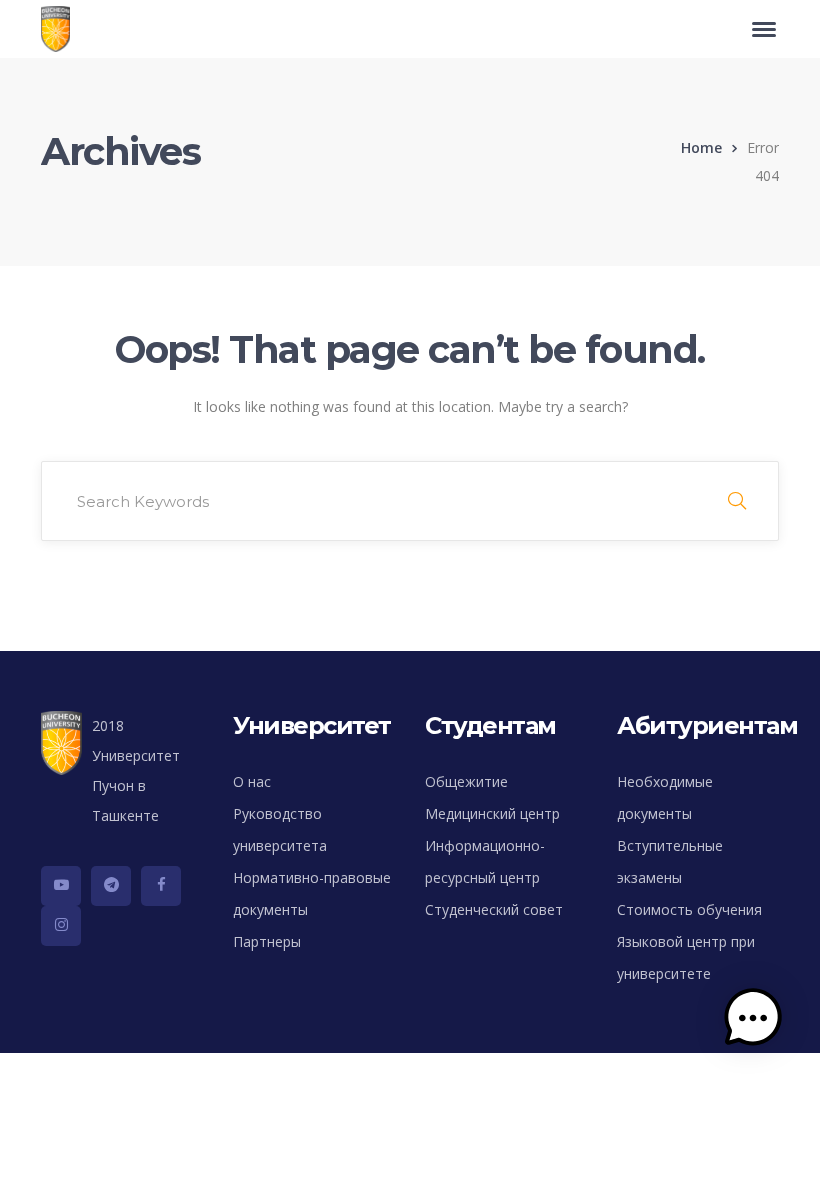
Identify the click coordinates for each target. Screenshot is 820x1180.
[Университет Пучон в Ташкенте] (60, 29)
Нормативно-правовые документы (312, 893)
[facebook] (161, 886)
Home (701, 147)
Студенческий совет (494, 909)
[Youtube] (61, 886)
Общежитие (466, 781)
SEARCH (737, 501)
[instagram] (61, 926)
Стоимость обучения (689, 909)
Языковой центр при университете (686, 957)
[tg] (111, 886)
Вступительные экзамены (670, 861)
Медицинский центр (492, 813)
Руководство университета (280, 829)
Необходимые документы (665, 797)
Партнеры (267, 941)
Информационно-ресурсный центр (485, 861)
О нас (252, 781)
